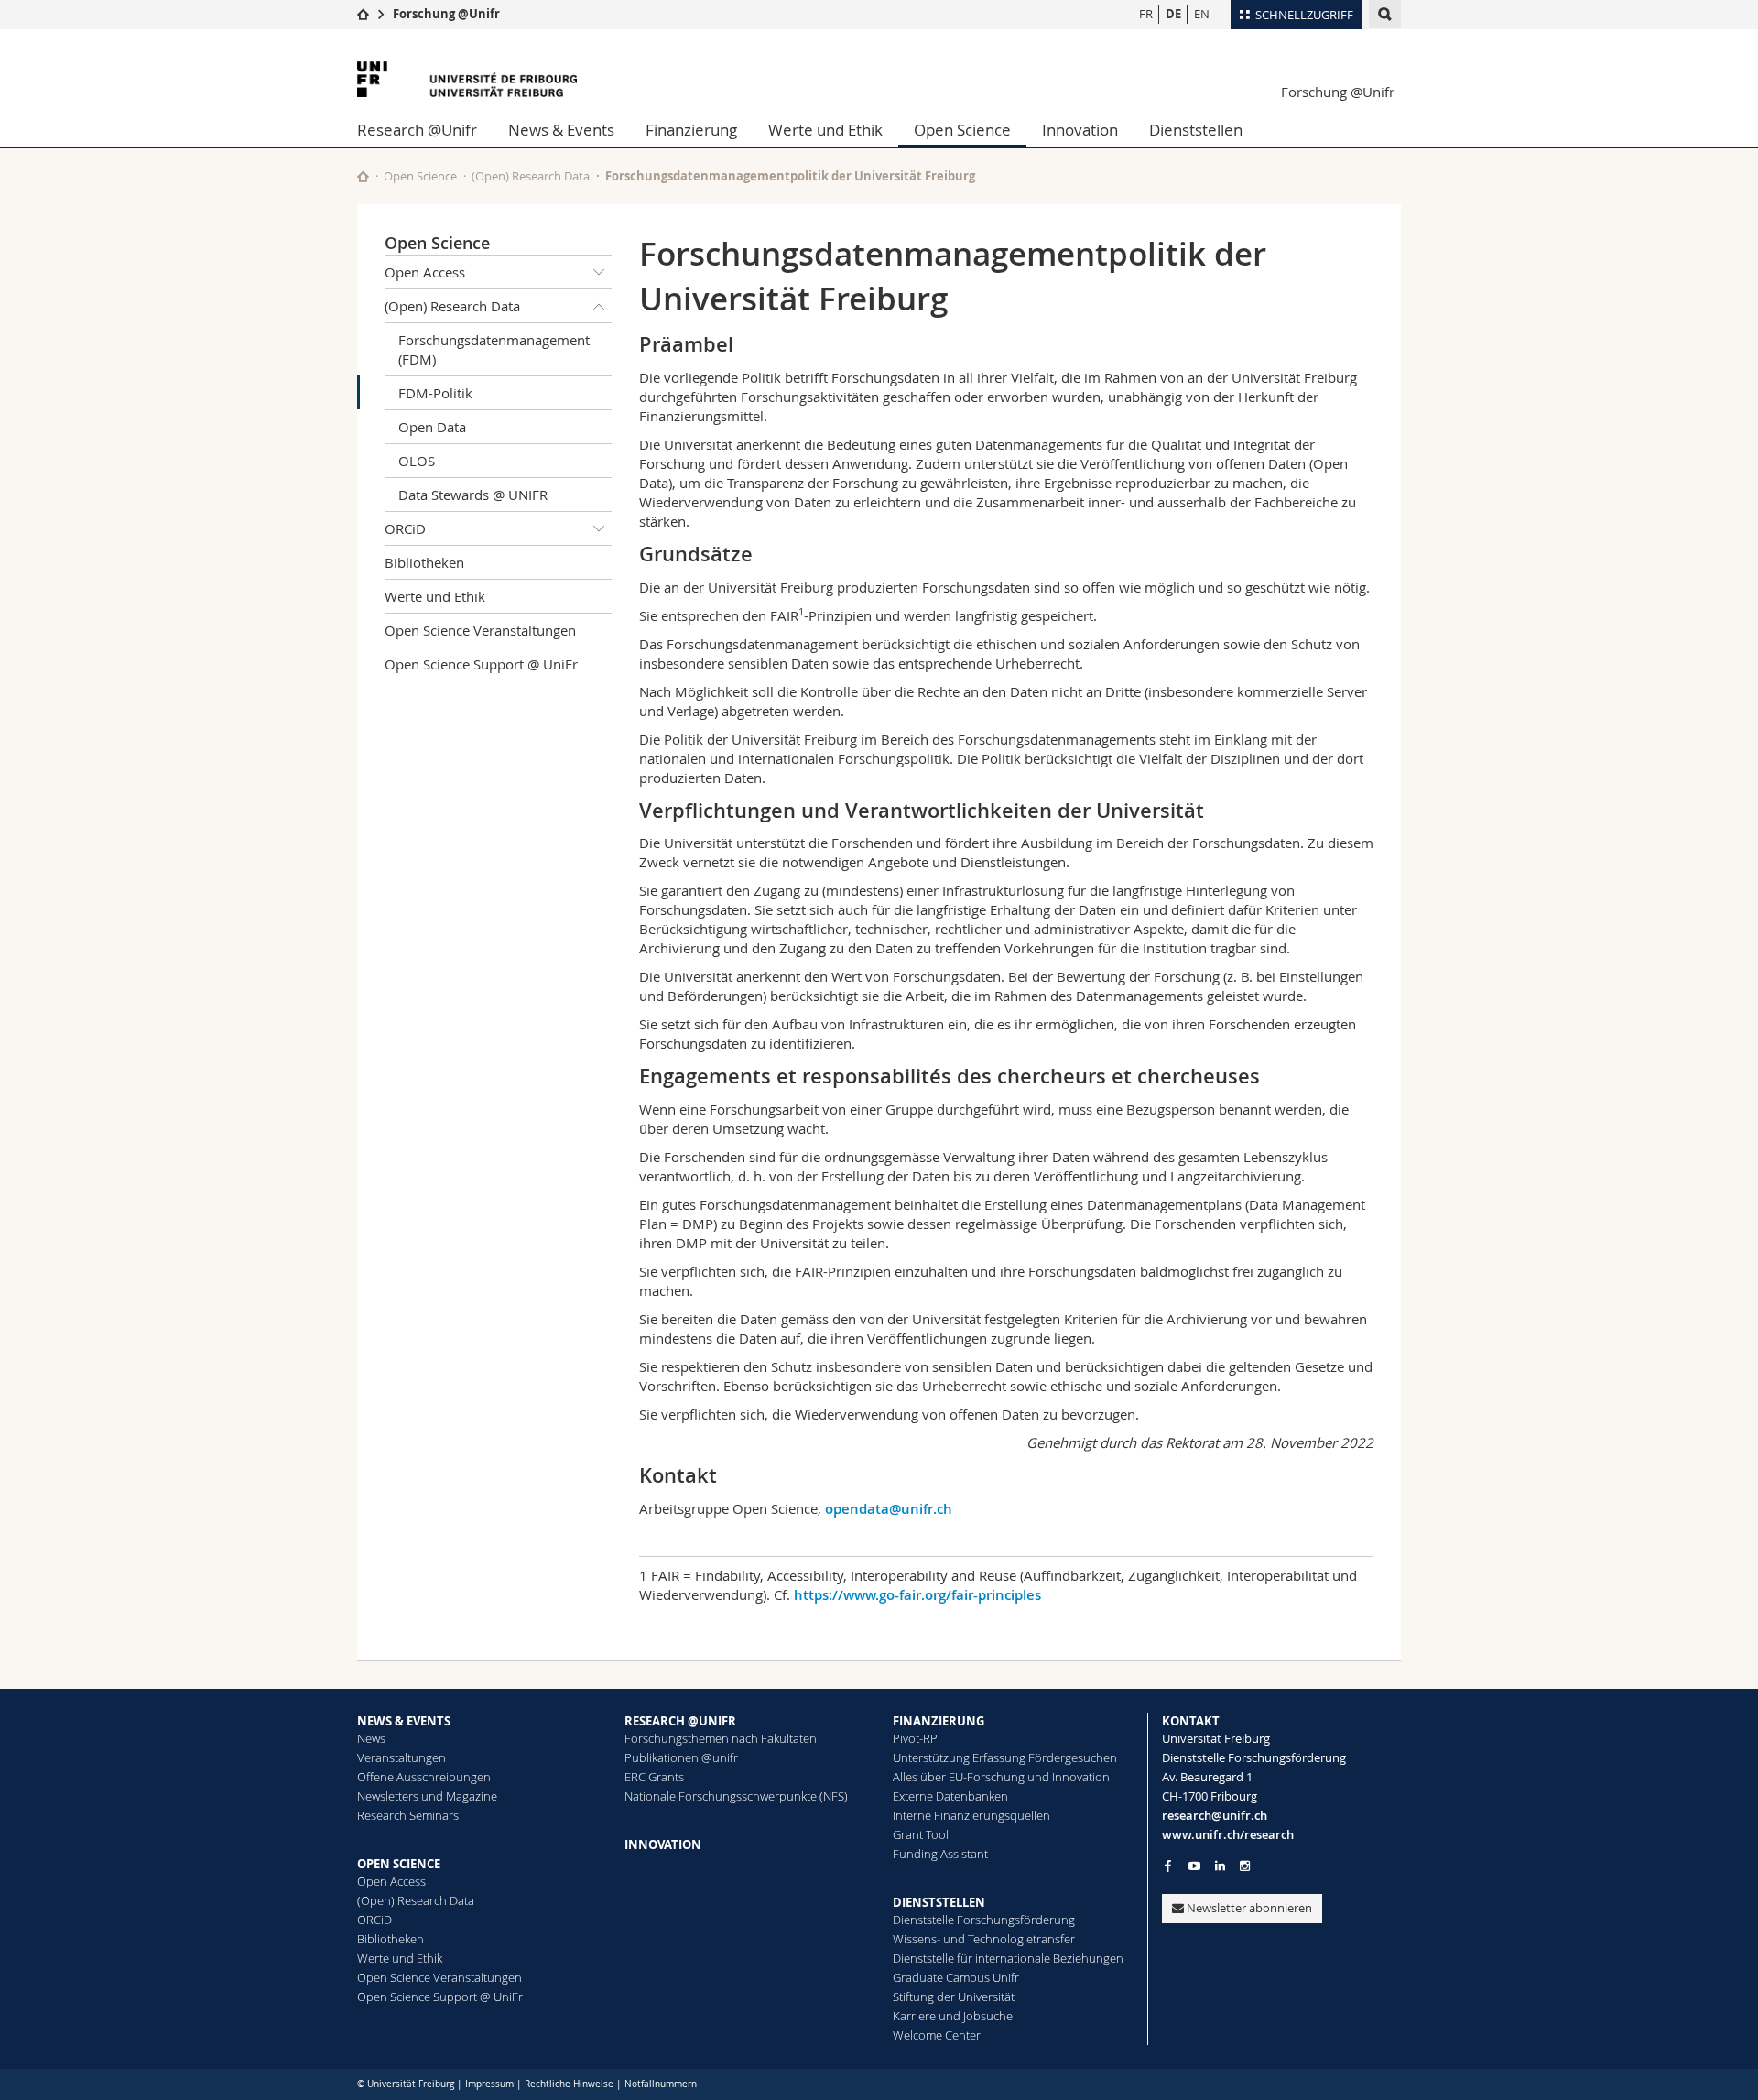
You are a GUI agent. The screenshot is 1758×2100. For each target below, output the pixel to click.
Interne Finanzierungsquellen (971, 1815)
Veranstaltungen (402, 1757)
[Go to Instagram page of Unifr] (1245, 1866)
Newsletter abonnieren (1248, 1908)
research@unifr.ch (1215, 1815)
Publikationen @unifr (681, 1757)
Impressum (489, 2084)
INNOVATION (663, 1844)
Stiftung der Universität (954, 1997)
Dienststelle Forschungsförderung (984, 1920)
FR (1146, 14)
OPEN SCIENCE (399, 1864)
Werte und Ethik (825, 130)
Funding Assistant (940, 1854)
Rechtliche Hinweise (569, 2084)
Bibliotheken (424, 562)
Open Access (425, 272)
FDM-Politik (435, 393)
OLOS (417, 461)
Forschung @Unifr (446, 14)
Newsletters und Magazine (427, 1796)
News (371, 1738)
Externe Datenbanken (950, 1796)
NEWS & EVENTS (404, 1721)
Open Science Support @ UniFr (481, 664)
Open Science (962, 130)
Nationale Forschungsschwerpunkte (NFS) (736, 1796)
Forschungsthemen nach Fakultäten (721, 1738)
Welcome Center (937, 2035)
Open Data (432, 427)
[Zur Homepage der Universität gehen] (467, 79)
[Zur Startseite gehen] (363, 14)
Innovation (1080, 130)
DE (1173, 14)
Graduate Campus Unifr (956, 1977)
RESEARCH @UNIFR (680, 1721)
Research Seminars (408, 1815)
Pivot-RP (915, 1738)
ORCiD (405, 528)
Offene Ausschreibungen (424, 1777)
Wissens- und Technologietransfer (984, 1939)
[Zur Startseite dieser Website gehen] (363, 176)
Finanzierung (691, 130)
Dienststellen (1196, 130)
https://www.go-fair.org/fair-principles (917, 1595)
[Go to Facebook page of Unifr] (1168, 1866)
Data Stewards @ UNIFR (473, 495)
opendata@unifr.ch (889, 1509)
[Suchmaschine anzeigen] (1385, 14)
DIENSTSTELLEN (939, 1902)
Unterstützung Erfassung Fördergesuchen (1005, 1757)
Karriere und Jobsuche (953, 2016)
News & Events (561, 130)
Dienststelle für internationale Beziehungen (1008, 1958)
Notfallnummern (661, 2084)
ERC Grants (654, 1777)
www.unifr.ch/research (1228, 1834)
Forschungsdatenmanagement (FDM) (494, 349)
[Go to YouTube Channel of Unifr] (1194, 1866)
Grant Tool (921, 1834)
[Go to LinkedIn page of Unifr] (1220, 1866)
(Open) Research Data (531, 176)
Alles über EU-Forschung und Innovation (1001, 1777)
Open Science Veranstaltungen (480, 630)
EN (1202, 14)
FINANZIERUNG (939, 1721)
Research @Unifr (417, 130)
